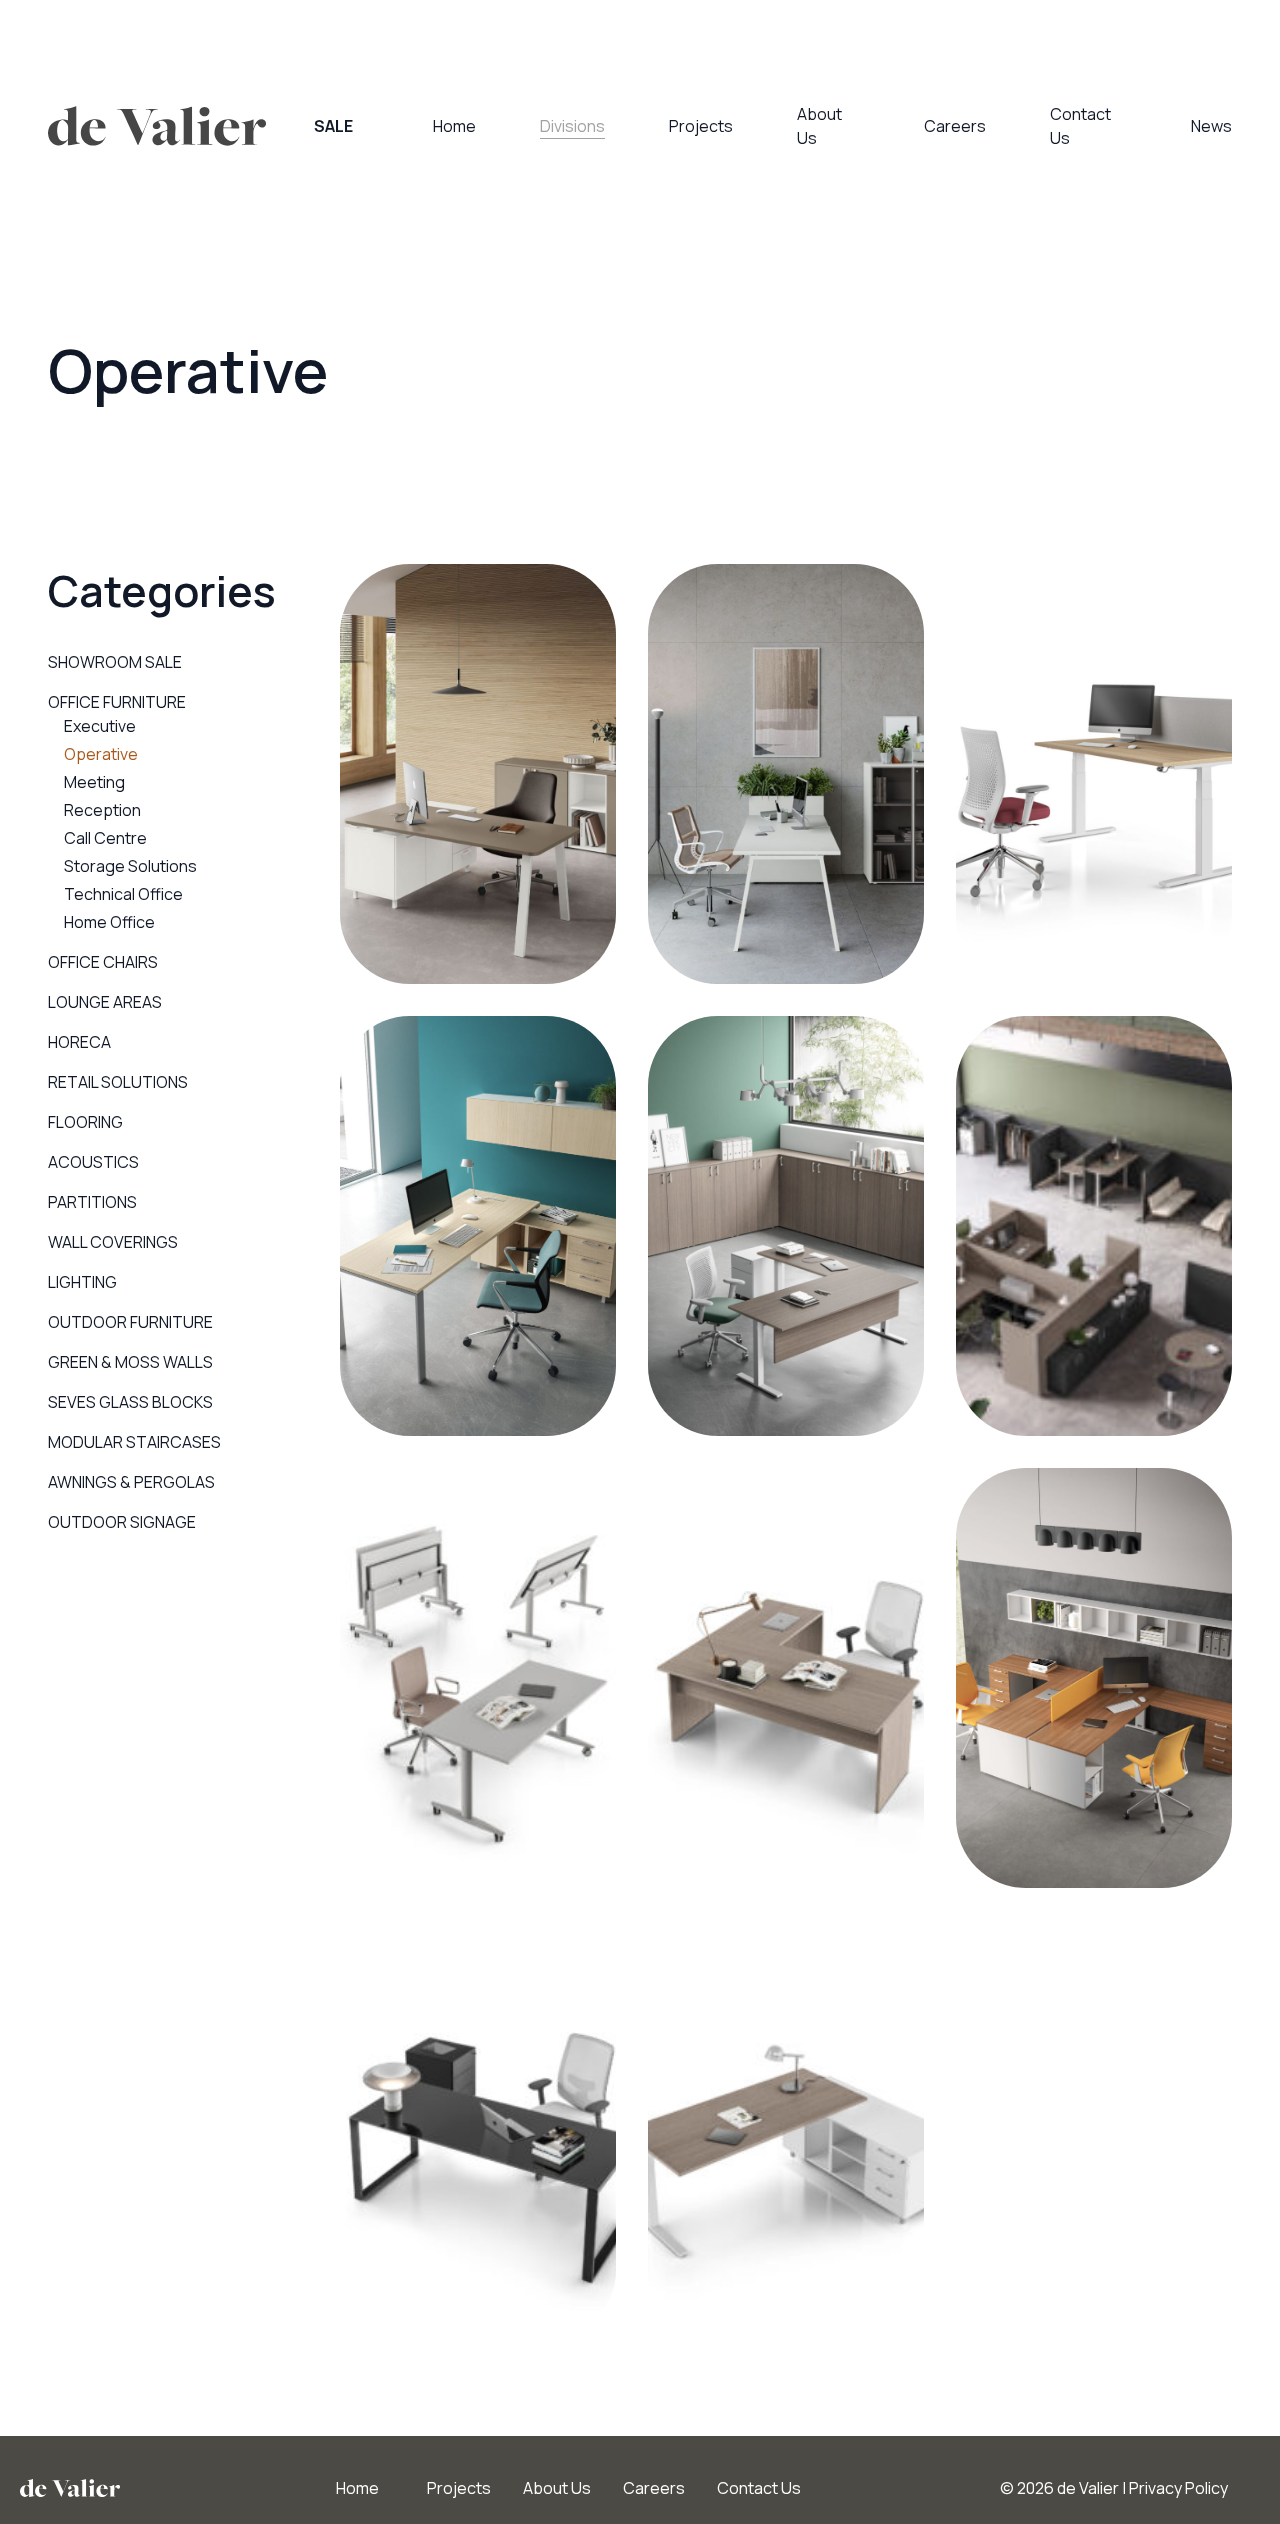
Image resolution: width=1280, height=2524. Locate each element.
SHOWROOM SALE (115, 662)
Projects (701, 126)
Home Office (109, 922)
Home (454, 126)
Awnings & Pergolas (131, 1482)
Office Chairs (103, 962)
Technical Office (123, 894)
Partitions (92, 1202)
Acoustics (93, 1162)
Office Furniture (117, 702)
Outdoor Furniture (130, 1322)
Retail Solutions (118, 1082)
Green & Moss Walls (130, 1362)
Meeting (94, 782)
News (1211, 126)
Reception (102, 810)
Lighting (82, 1282)
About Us (557, 2488)
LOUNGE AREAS (105, 1002)
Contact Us (759, 2488)
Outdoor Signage (122, 1522)
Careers (955, 126)
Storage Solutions (130, 866)
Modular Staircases (134, 1442)
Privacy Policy (1178, 2488)
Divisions (572, 126)
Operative (101, 754)
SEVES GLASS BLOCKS (130, 1402)
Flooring (85, 1122)
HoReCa (79, 1042)
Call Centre (105, 838)
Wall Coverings (113, 1242)
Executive (100, 726)
